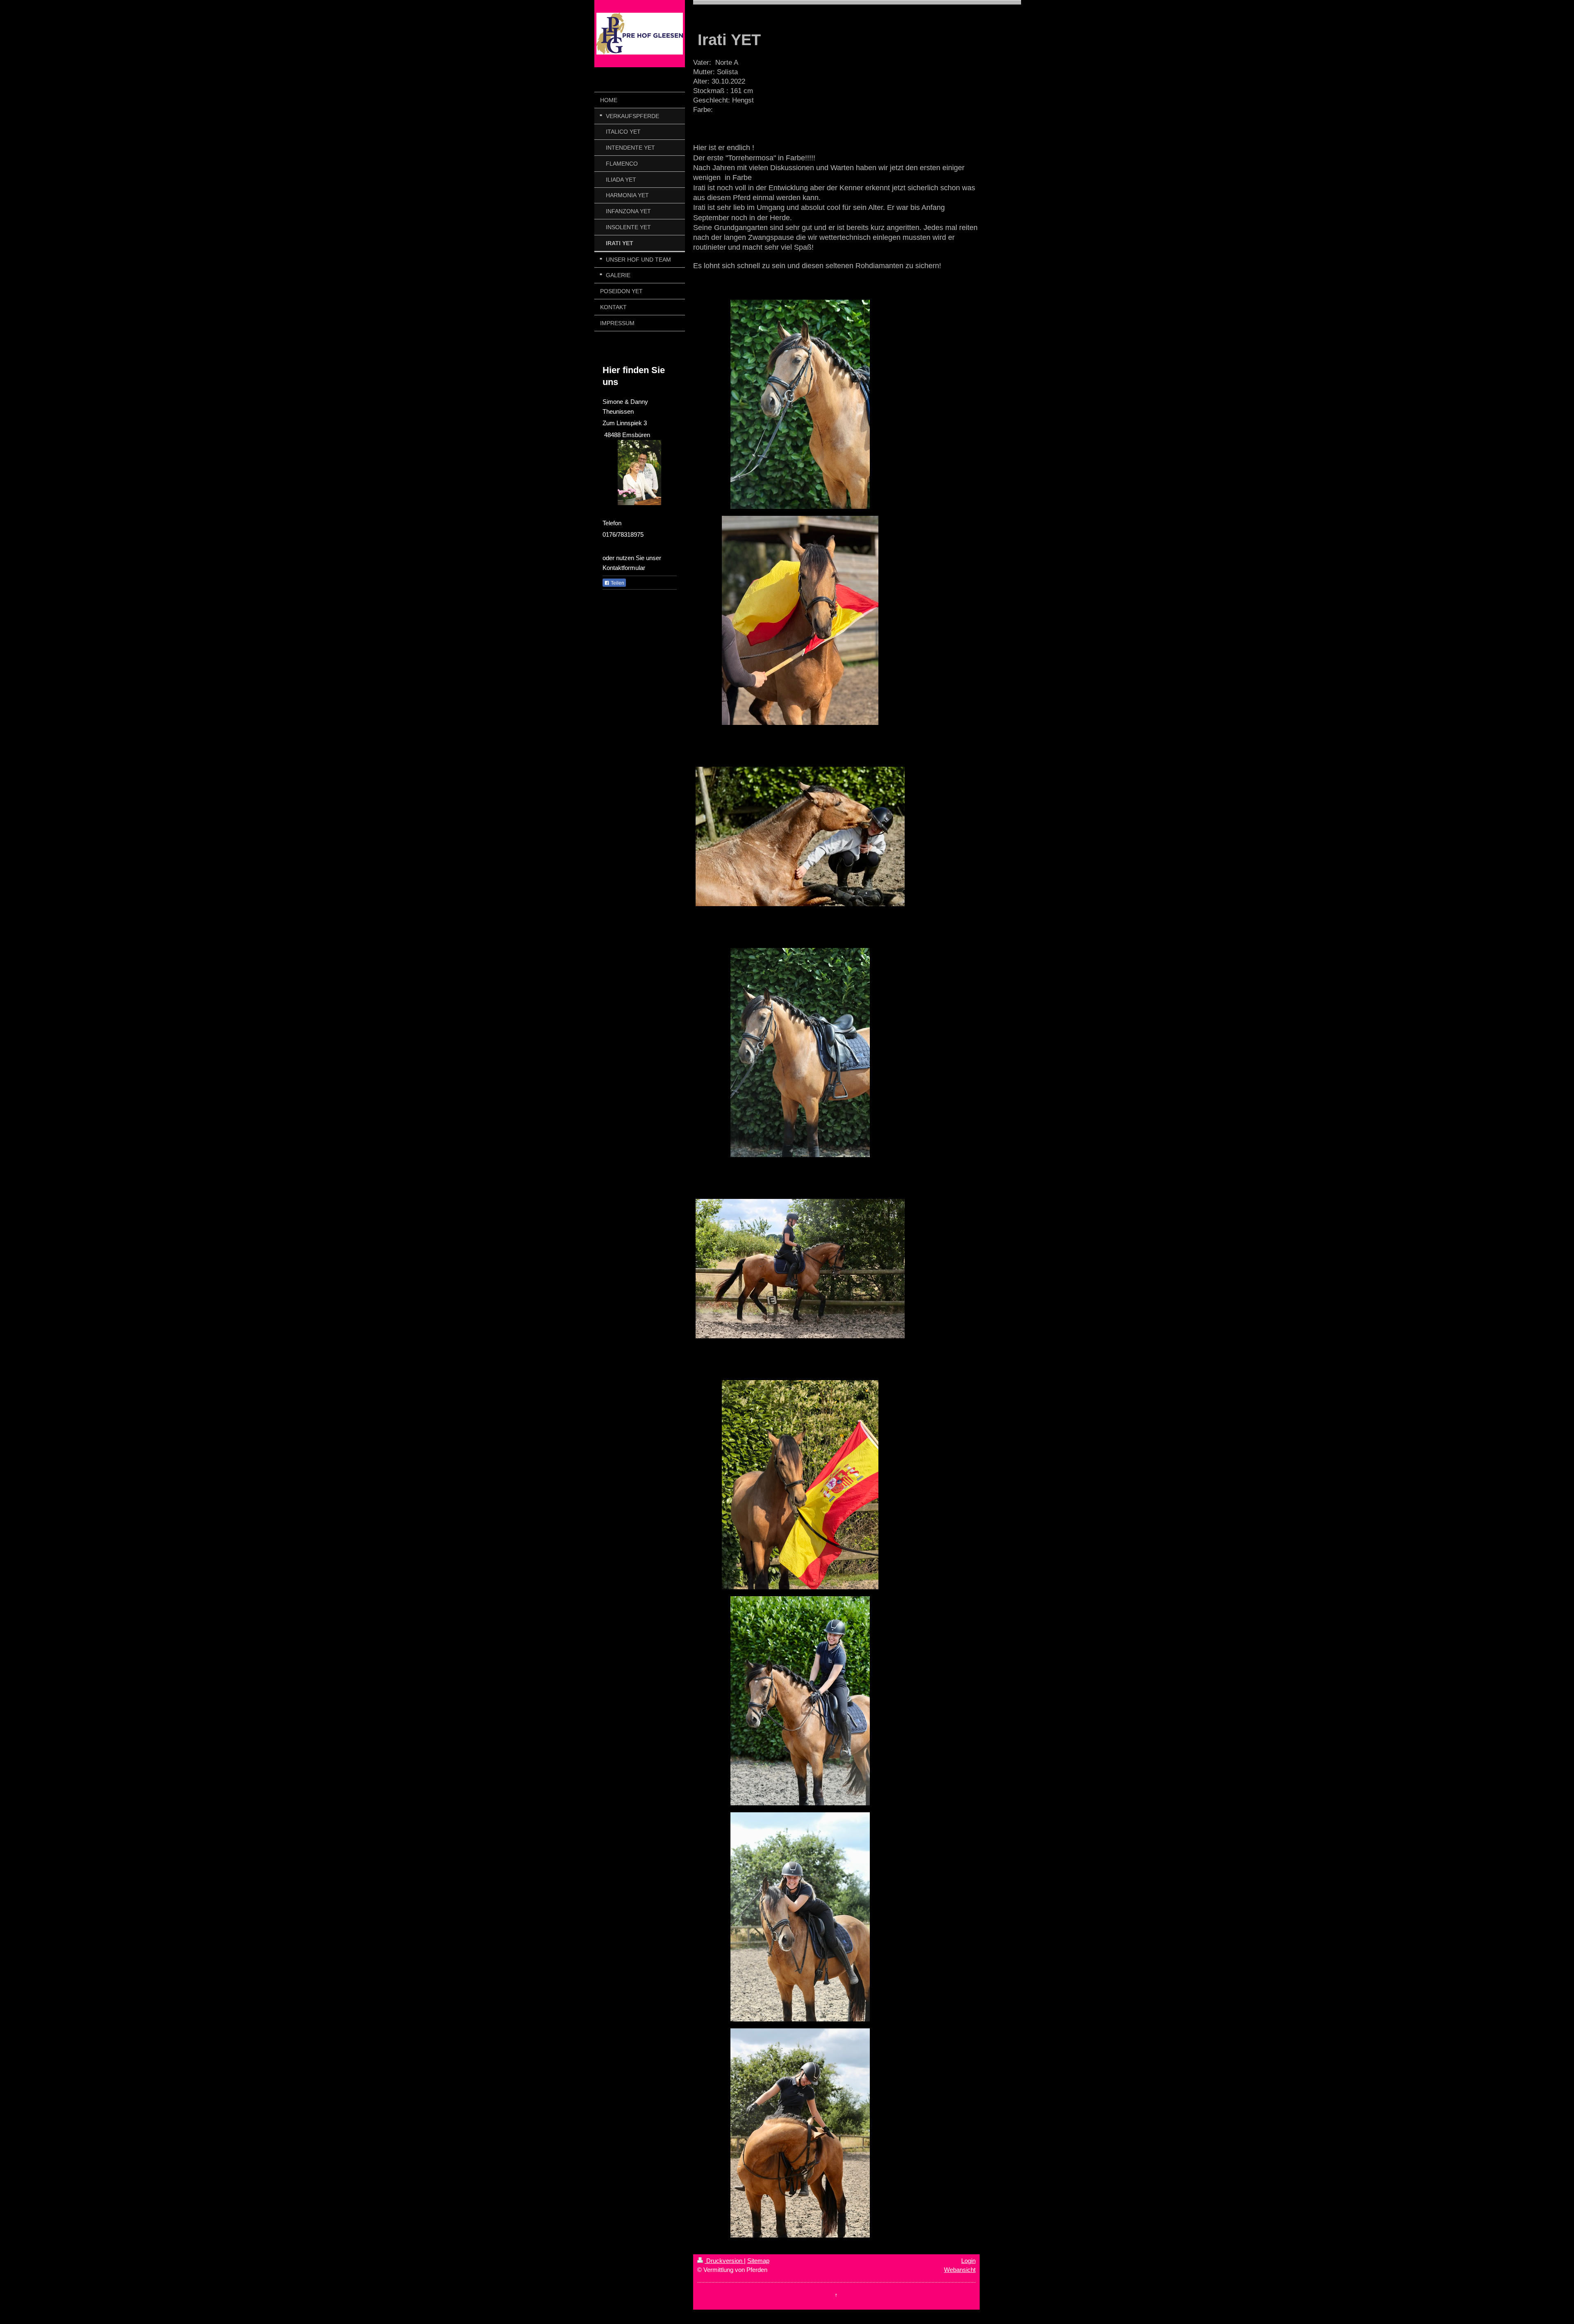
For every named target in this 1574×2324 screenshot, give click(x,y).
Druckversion (724, 2261)
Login (968, 2261)
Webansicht (960, 2270)
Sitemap (758, 2261)
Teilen (617, 583)
